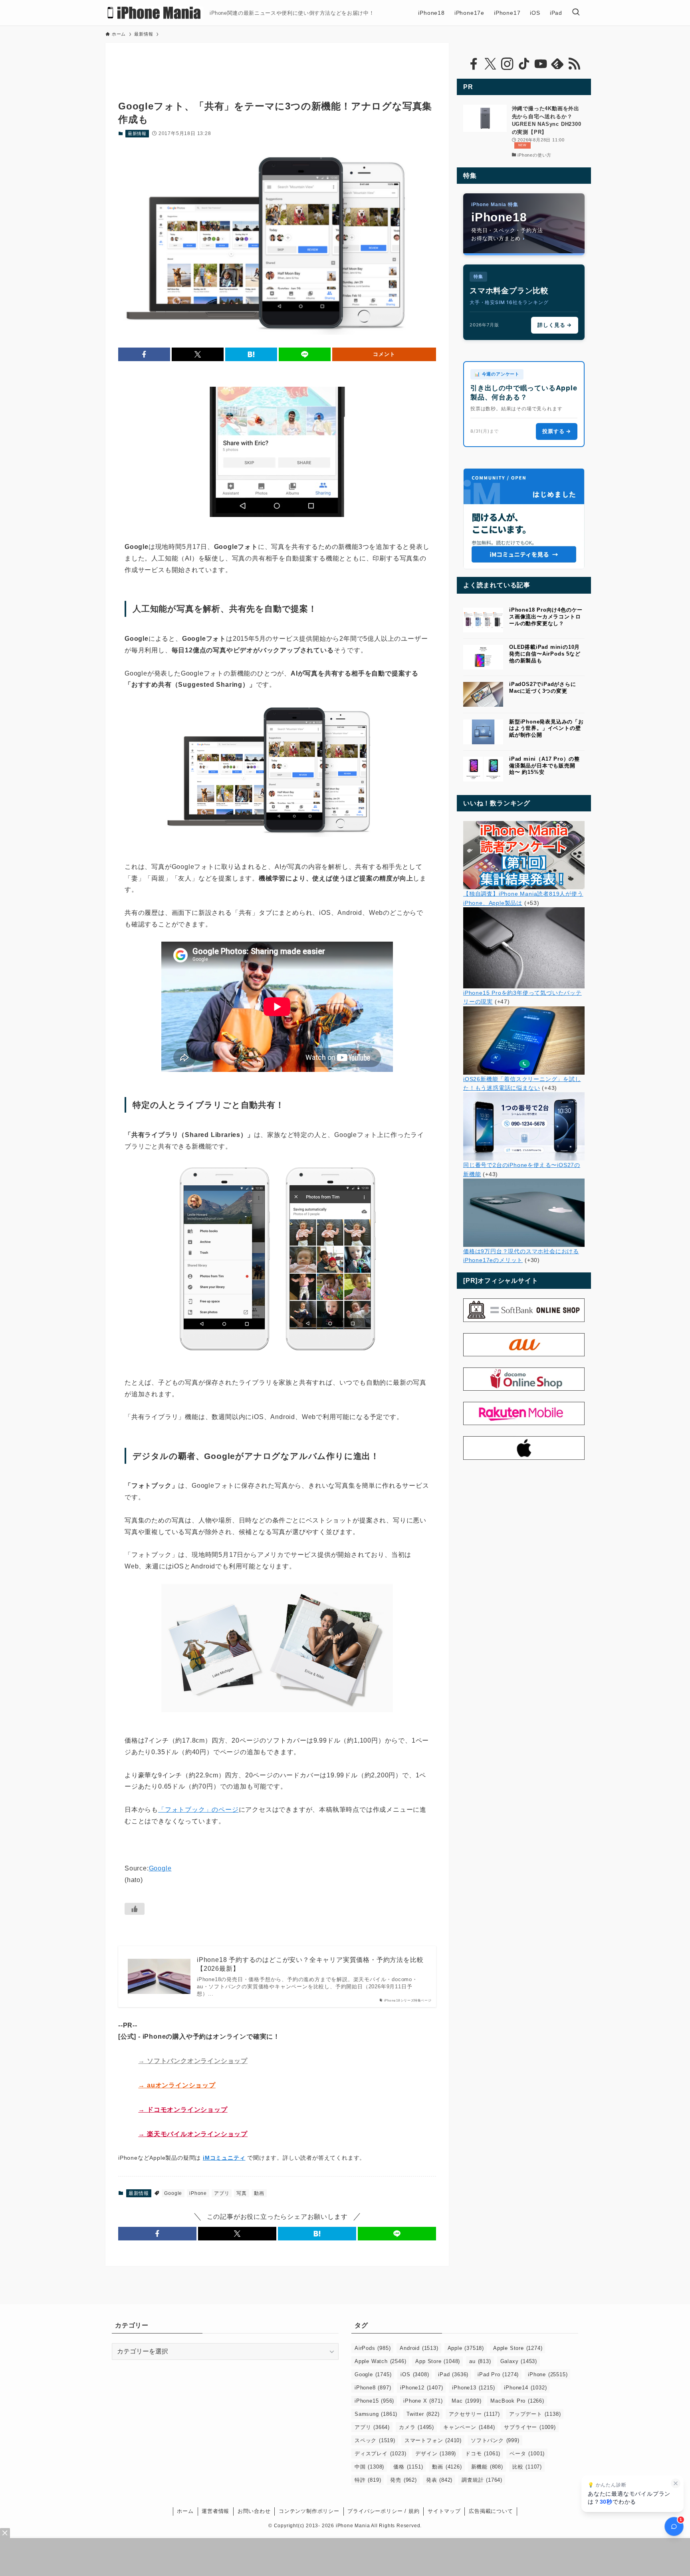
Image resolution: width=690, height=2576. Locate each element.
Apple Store (518, 2348)
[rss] (574, 64)
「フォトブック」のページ (198, 1810)
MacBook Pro (517, 2401)
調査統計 (482, 2480)
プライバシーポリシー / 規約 (383, 2511)
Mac (466, 2401)
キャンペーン (469, 2427)
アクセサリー (474, 2414)
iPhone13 (473, 2388)
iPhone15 (374, 2401)
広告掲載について (491, 2511)
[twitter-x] (490, 64)
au (480, 2361)
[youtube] (541, 64)
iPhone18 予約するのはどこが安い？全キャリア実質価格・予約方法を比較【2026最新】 (310, 1964)
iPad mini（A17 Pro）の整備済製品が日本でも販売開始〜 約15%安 (544, 766)
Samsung (376, 2414)
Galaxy (519, 2361)
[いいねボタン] (135, 1909)
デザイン (436, 2454)
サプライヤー (530, 2427)
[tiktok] (524, 64)
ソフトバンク (495, 2440)
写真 (242, 2193)
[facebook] (474, 64)
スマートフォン (433, 2440)
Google (160, 1868)
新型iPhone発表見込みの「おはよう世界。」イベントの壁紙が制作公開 (546, 728)
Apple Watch (380, 2361)
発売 (403, 2480)
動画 (259, 2193)
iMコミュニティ (224, 2158)
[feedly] (557, 64)
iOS (415, 2374)
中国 (369, 2467)
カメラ (416, 2427)
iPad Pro (498, 2374)
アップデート (535, 2414)
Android (419, 2348)
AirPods (373, 2348)
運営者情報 (215, 2511)
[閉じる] (676, 2483)
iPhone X (423, 2401)
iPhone (198, 2193)
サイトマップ (444, 2511)
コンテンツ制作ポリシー (309, 2511)
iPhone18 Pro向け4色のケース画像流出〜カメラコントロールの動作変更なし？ (546, 617)
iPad (453, 2374)
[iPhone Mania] (154, 13)
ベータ (527, 2454)
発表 (439, 2480)
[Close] (5, 2533)
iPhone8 (373, 2388)
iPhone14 (525, 2388)
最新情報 (137, 133)
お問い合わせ (254, 2511)
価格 (408, 2467)
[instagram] (507, 64)
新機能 (487, 2467)
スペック (375, 2440)
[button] (144, 354)
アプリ (222, 2193)
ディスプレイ (380, 2454)
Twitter (423, 2414)
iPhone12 (421, 2388)
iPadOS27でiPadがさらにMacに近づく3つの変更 (543, 688)
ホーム (185, 2511)
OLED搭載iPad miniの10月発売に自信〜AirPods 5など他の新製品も (545, 654)
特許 (368, 2480)
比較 (527, 2467)
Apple (466, 2348)
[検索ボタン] (576, 13)
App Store (438, 2361)
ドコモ (483, 2454)
